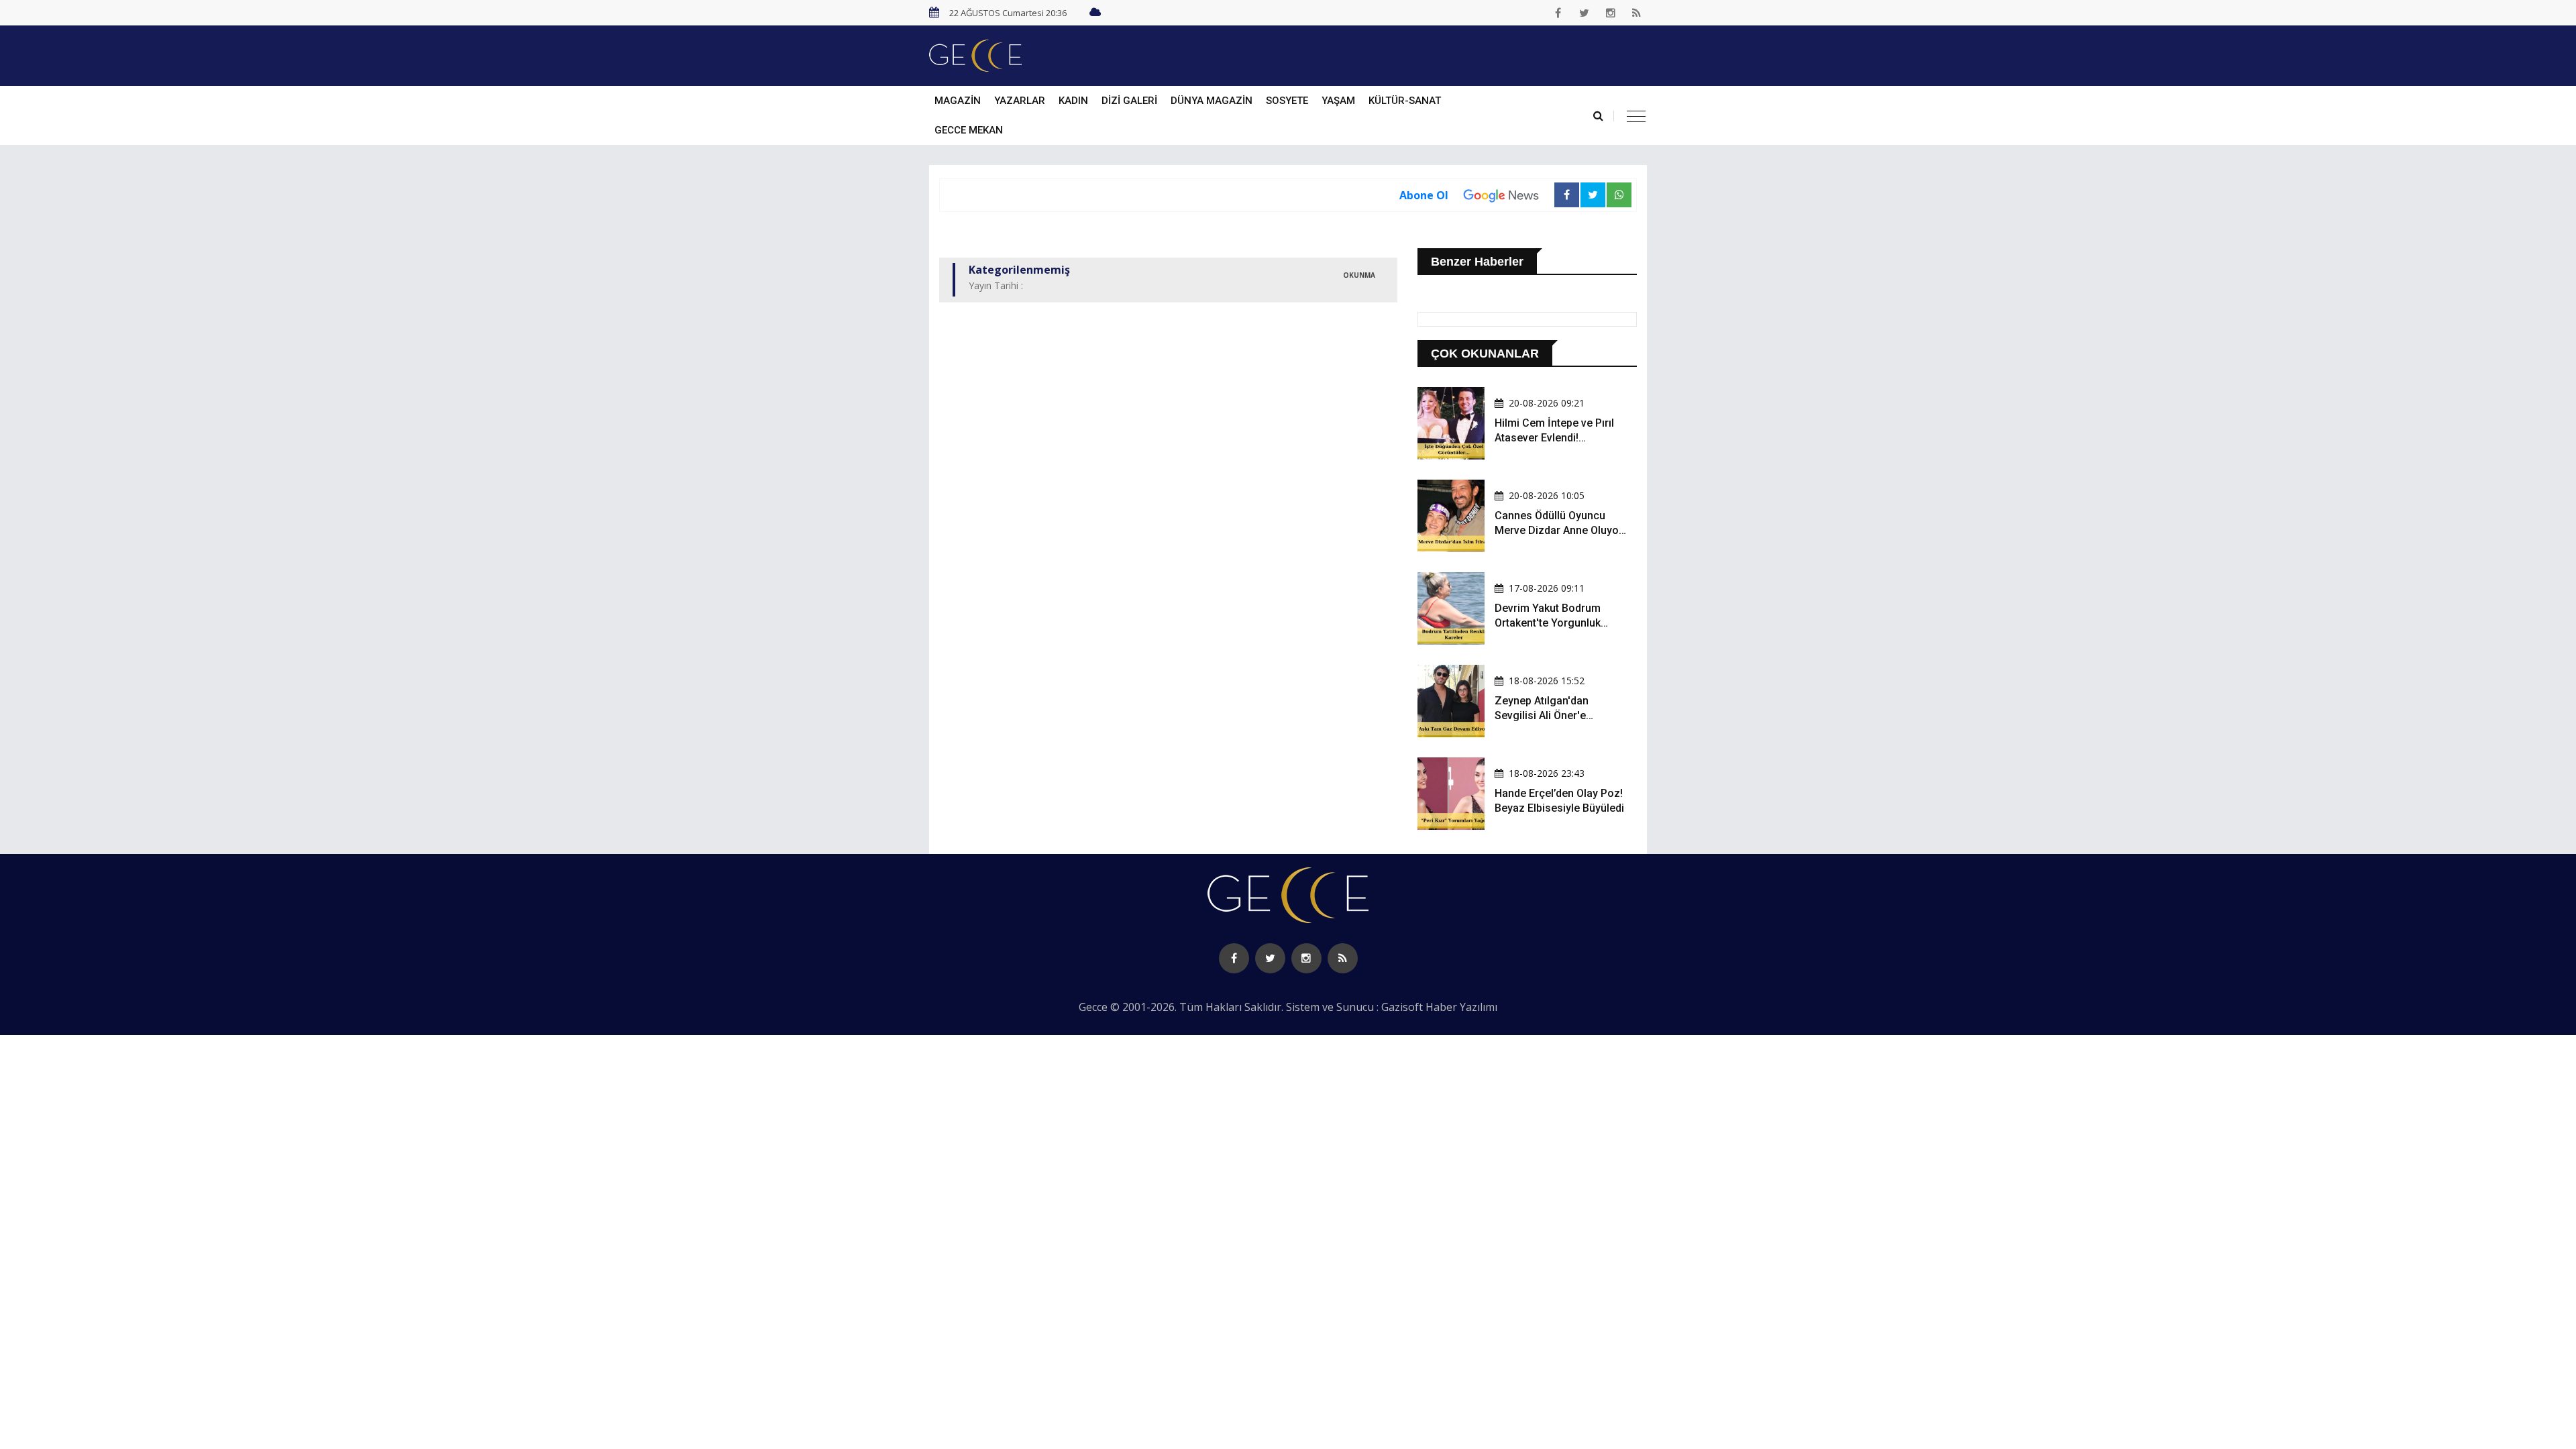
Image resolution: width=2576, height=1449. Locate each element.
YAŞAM (1338, 101)
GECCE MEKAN (969, 130)
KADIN (1073, 101)
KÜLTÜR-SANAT (1405, 101)
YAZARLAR (1020, 101)
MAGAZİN (958, 101)
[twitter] (1585, 13)
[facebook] (1558, 13)
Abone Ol (1424, 195)
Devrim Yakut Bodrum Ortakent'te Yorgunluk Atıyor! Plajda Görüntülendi (1560, 623)
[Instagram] (1611, 13)
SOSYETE (1287, 101)
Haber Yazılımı (1461, 1007)
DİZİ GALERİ (1129, 101)
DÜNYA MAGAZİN (1212, 101)
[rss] (1637, 13)
